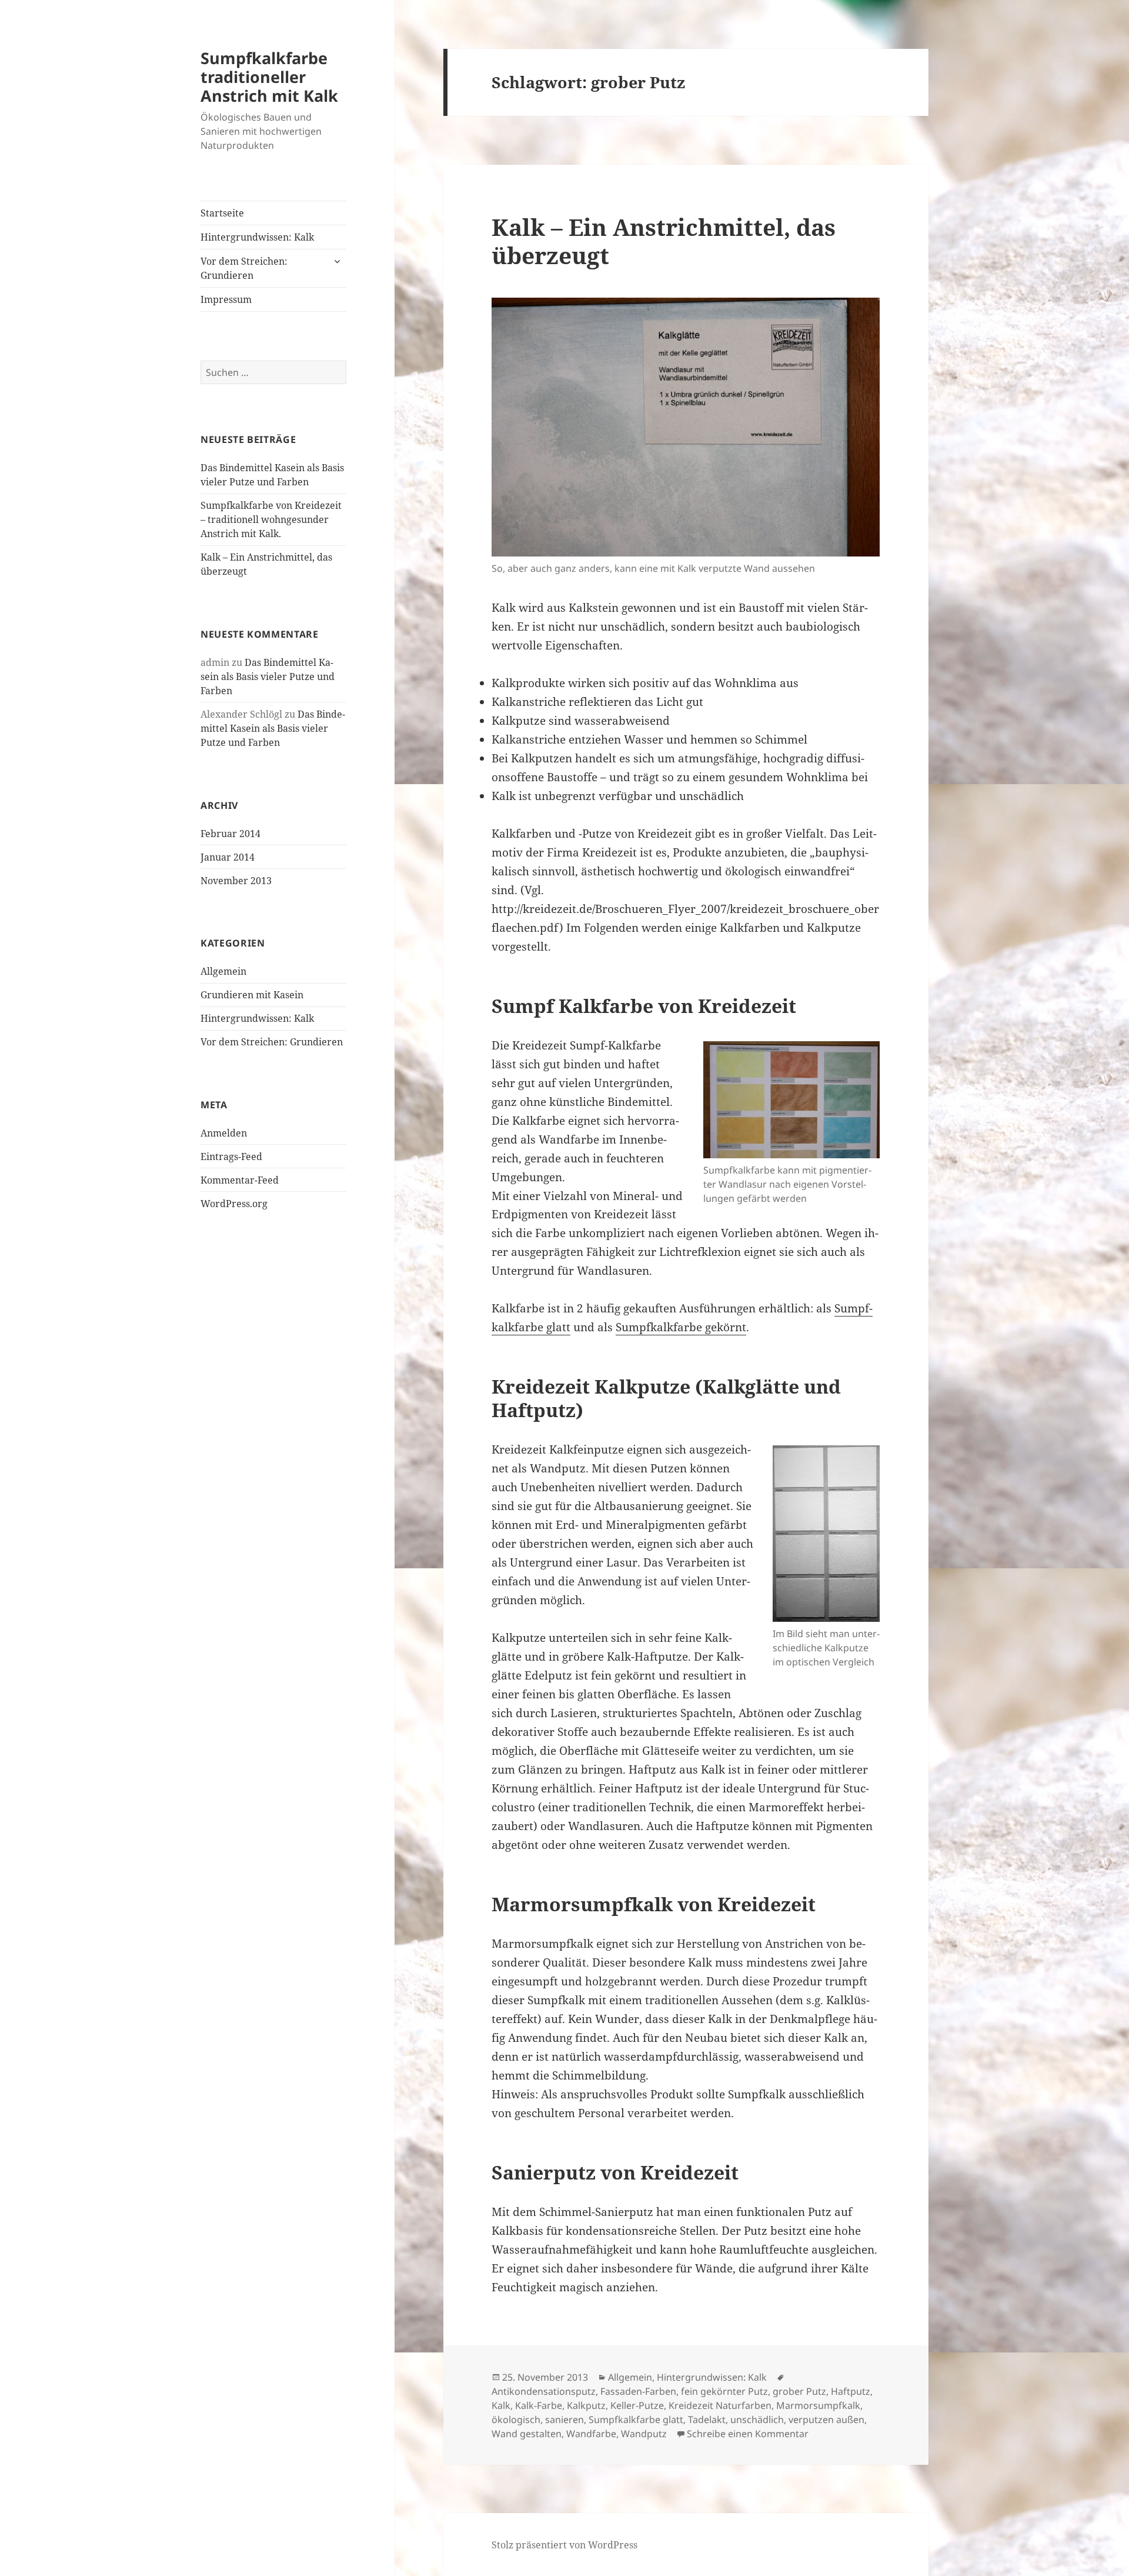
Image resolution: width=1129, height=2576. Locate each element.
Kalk (501, 2405)
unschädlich (757, 2420)
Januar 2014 (228, 857)
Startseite (222, 213)
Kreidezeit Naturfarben (720, 2405)
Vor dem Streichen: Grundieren (244, 268)
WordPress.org (234, 1204)
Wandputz (644, 2434)
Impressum (226, 299)
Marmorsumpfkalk (818, 2405)
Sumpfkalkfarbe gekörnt (681, 1327)
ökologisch (516, 2420)
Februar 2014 (231, 834)
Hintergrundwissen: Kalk (257, 237)
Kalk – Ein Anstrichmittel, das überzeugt (664, 241)
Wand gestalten (527, 2434)
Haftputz (851, 2391)
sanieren (564, 2420)
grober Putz (799, 2391)
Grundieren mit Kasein (252, 995)
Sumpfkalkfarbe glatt (636, 2420)
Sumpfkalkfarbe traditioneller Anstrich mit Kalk (269, 77)
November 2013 (236, 881)
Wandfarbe (591, 2434)
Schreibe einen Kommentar (748, 2434)
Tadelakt (707, 2420)
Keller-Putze (637, 2405)
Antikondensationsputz (544, 2391)
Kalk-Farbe (539, 2405)
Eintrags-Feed (231, 1157)
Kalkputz (586, 2405)
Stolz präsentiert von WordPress (564, 2545)
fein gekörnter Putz (724, 2391)
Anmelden (224, 1133)
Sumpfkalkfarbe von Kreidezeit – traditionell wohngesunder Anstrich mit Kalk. (271, 519)
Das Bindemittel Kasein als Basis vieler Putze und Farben (268, 677)
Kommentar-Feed (240, 1180)
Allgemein (223, 971)
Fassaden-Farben (638, 2391)
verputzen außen (826, 2420)
